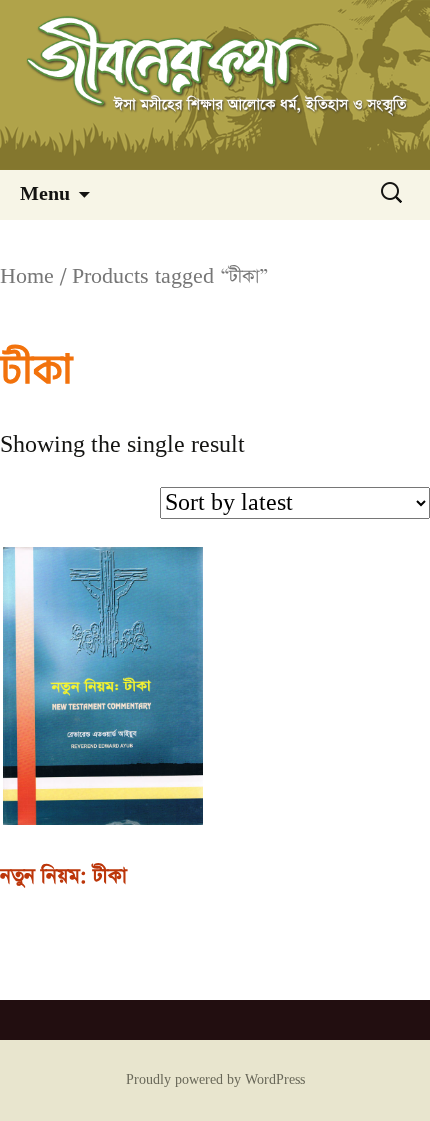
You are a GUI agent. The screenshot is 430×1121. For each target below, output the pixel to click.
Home (27, 276)
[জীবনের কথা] (215, 85)
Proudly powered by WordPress (215, 1080)
